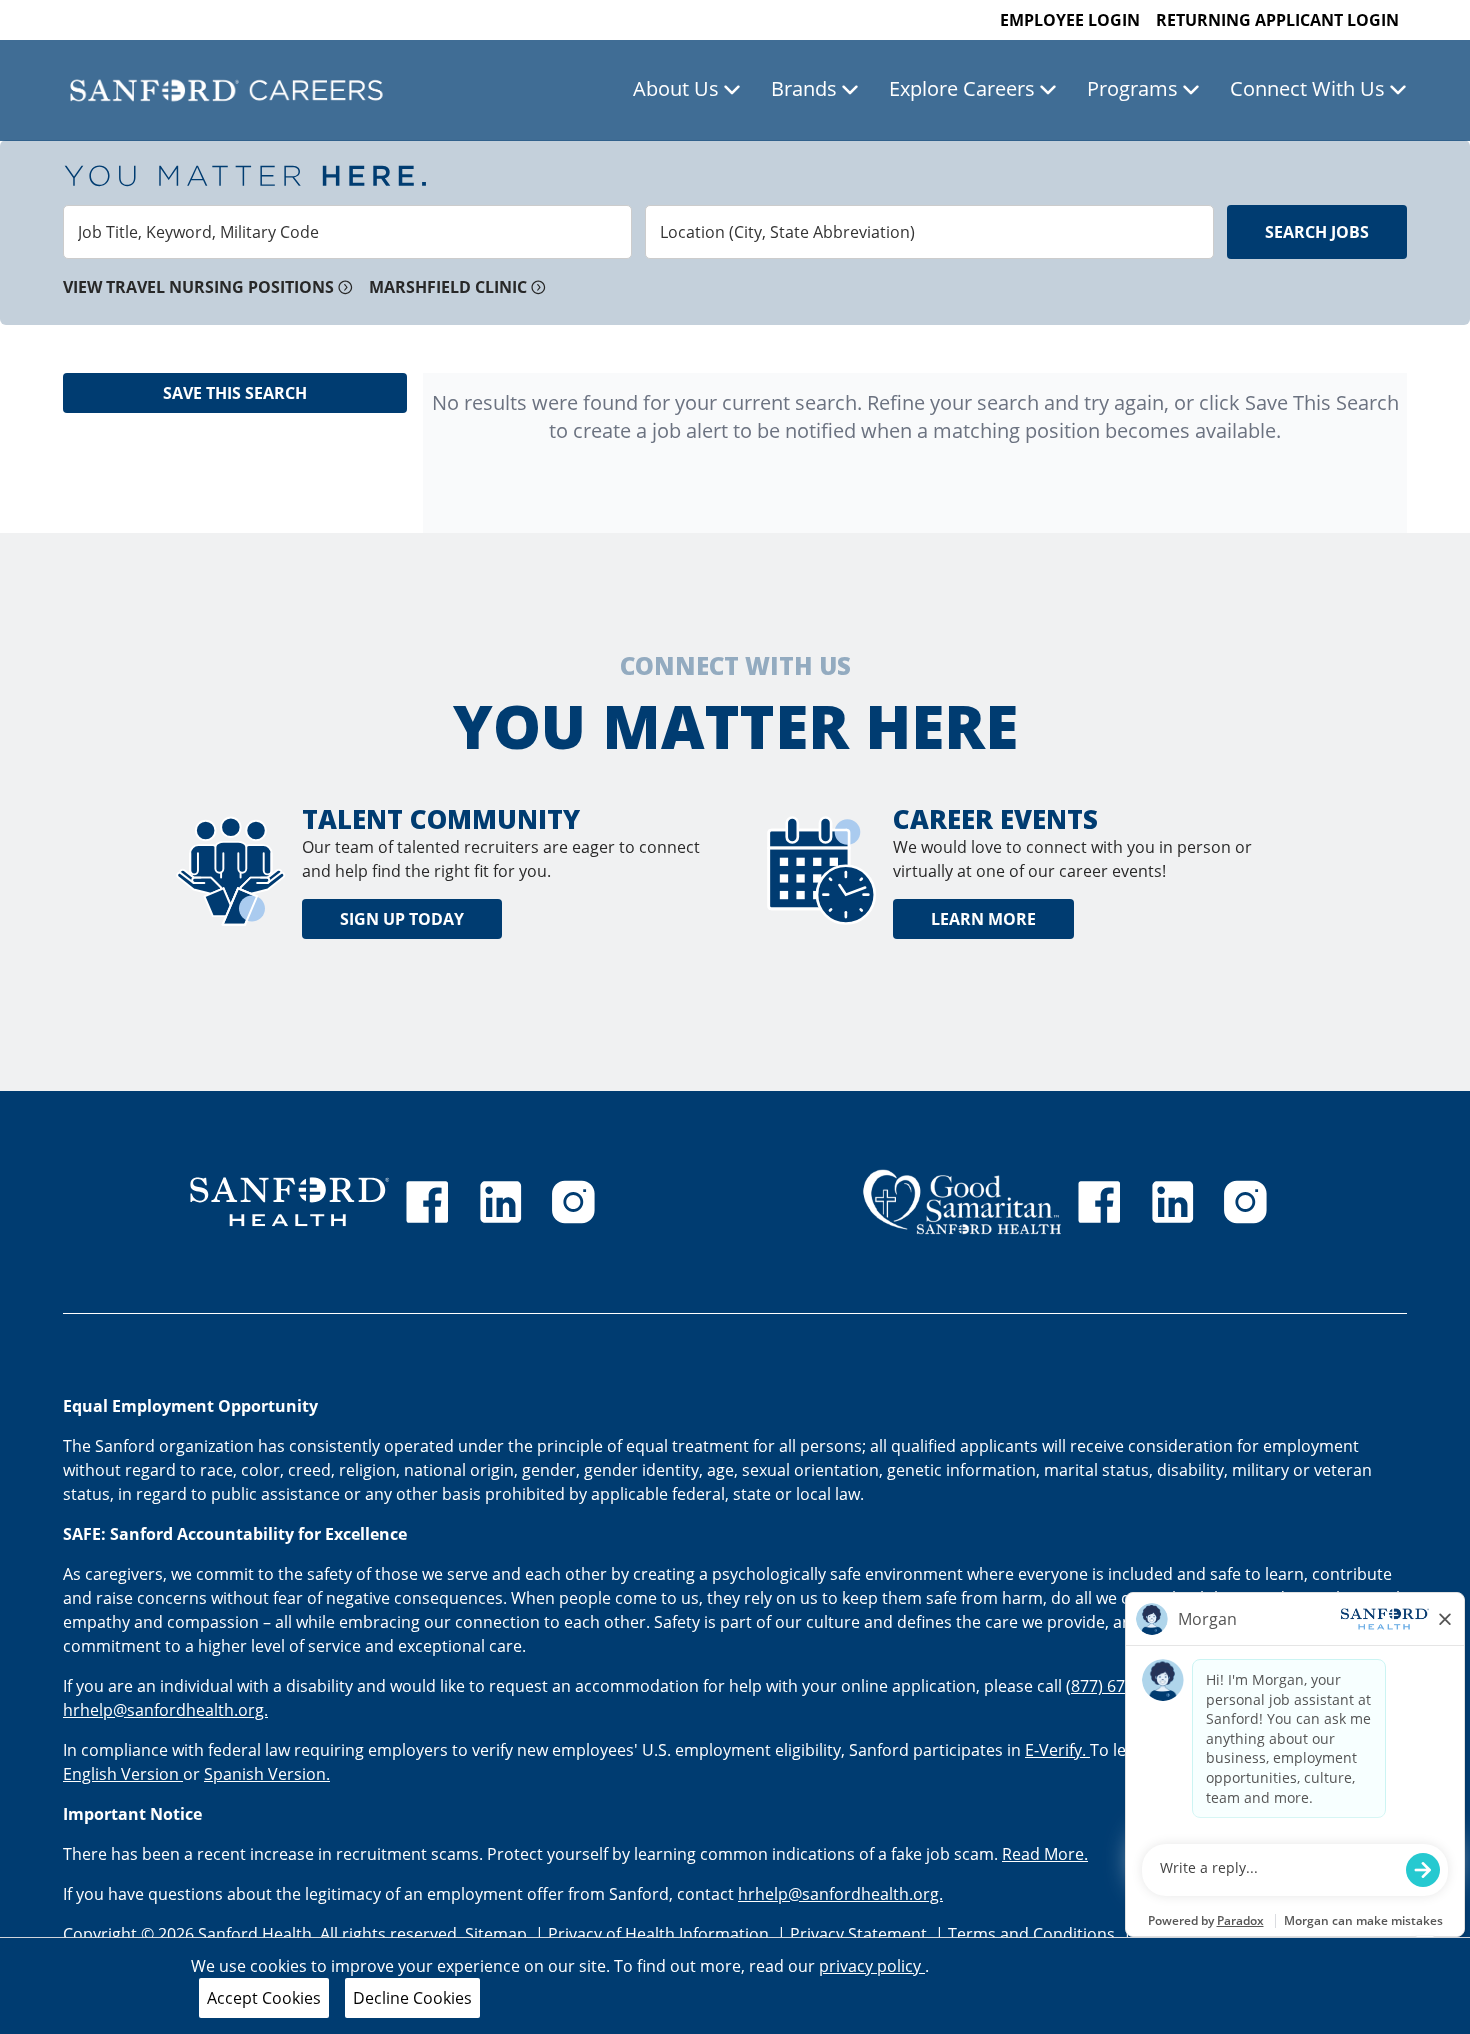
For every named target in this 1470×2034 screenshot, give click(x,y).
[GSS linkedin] (1173, 1202)
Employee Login (1070, 20)
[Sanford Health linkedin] (501, 1202)
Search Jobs (1317, 232)
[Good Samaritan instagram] (1245, 1202)
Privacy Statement (860, 1934)
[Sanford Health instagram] (573, 1202)
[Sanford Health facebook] (427, 1202)
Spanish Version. (267, 1774)
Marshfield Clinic (448, 287)
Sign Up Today (402, 919)
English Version (123, 1774)
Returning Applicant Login (1277, 20)
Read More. (1045, 1854)
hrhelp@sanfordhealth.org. (165, 1710)
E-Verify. (1057, 1750)
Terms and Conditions (1033, 1934)
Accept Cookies (264, 1998)
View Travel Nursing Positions (198, 287)
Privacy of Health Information (660, 1934)
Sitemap (496, 1934)
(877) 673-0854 (1120, 1686)
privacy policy (872, 1966)
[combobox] (347, 232)
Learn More (983, 919)
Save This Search (235, 393)
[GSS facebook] (1099, 1202)
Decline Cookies (412, 1998)
